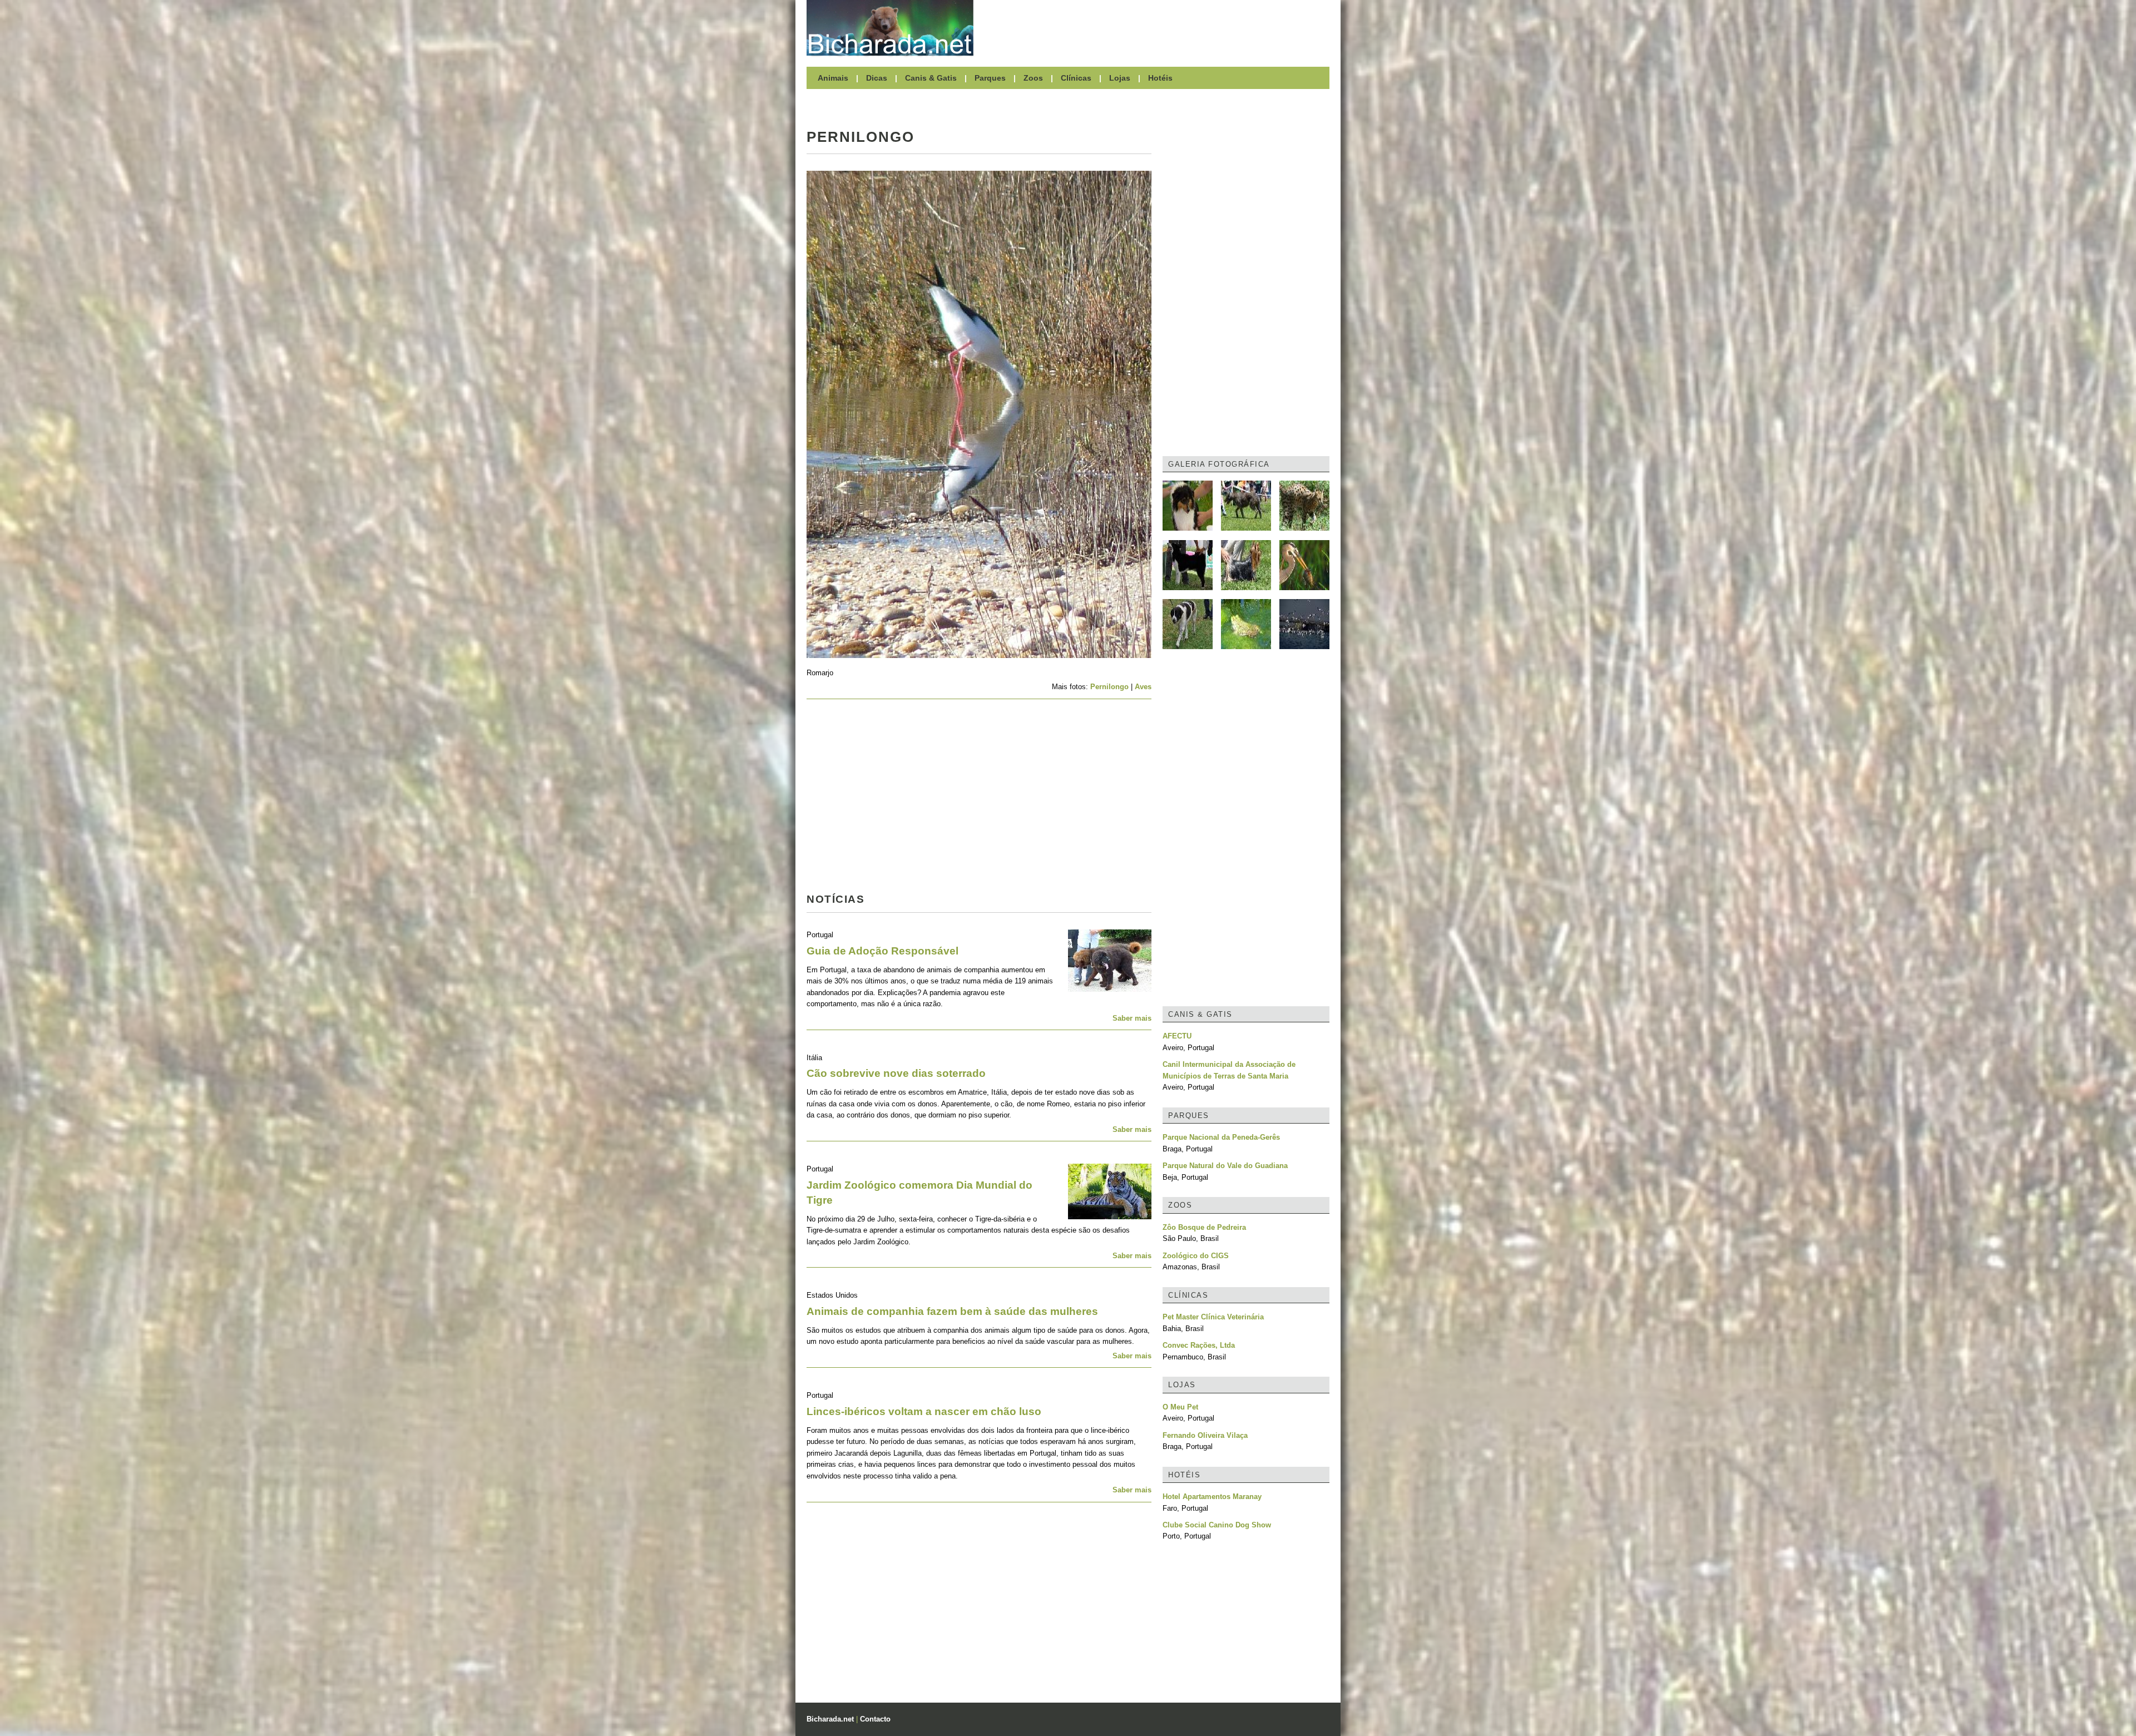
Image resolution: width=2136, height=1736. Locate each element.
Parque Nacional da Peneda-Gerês (1221, 1137)
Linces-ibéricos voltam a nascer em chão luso (924, 1411)
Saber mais (1132, 1018)
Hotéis (1160, 78)
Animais (833, 78)
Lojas (1120, 78)
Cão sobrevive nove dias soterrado (896, 1073)
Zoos (1033, 78)
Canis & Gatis (931, 78)
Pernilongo (1109, 687)
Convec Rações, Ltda (1199, 1345)
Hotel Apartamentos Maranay (1212, 1497)
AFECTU (1177, 1036)
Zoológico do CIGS (1196, 1256)
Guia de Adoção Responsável (882, 951)
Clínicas (1076, 78)
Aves (1143, 687)
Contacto (875, 1719)
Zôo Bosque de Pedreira (1204, 1227)
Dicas (877, 78)
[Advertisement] (1157, 28)
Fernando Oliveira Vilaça (1205, 1435)
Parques (990, 78)
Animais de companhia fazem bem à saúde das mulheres (952, 1311)
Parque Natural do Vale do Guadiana (1225, 1166)
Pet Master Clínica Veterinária (1213, 1317)
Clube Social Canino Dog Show (1217, 1525)
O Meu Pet (1180, 1407)
